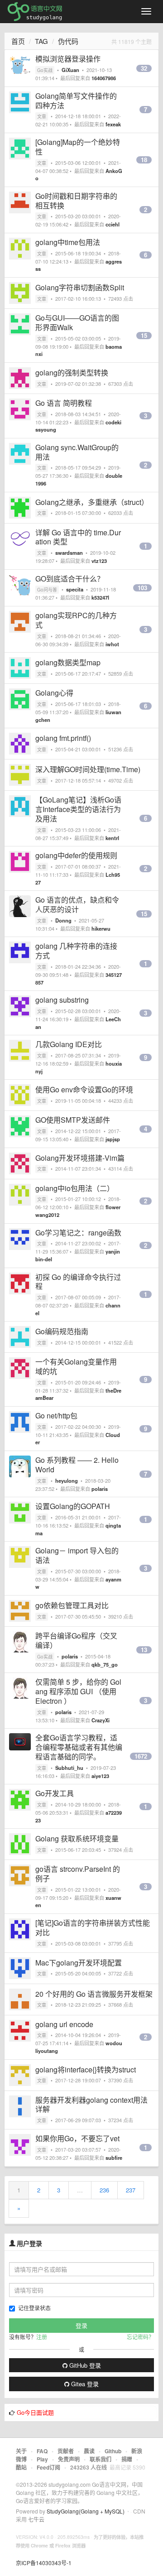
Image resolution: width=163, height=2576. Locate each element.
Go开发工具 (55, 1793)
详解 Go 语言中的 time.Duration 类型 (78, 537)
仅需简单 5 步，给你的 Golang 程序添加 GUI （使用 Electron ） (78, 1691)
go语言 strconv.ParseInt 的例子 (78, 1874)
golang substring (62, 1000)
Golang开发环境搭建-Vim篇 (80, 1158)
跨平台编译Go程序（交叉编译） (76, 1640)
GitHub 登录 (84, 2365)
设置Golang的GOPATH (73, 1506)
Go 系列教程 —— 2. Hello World (77, 1465)
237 (131, 2190)
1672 (141, 1756)
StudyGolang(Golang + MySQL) (86, 2511)
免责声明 (69, 2459)
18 (144, 160)
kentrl (112, 838)
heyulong (67, 1480)
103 (142, 588)
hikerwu (101, 928)
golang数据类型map (68, 662)
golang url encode (64, 2024)
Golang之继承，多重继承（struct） (92, 502)
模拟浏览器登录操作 (68, 59)
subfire (114, 2158)
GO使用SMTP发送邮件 (73, 1120)
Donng (63, 920)
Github (113, 2451)
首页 (18, 41)
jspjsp (113, 1139)
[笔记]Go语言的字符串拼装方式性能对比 (93, 1927)
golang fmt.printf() (63, 738)
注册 (42, 2337)
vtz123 (99, 561)
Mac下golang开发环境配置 (79, 1963)
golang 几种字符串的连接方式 (76, 951)
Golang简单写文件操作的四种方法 (76, 101)
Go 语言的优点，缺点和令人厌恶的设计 (77, 904)
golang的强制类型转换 (72, 372)
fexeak (113, 124)
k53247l (100, 597)
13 (144, 1650)
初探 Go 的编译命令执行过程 (78, 1282)
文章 (42, 116)
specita (75, 589)
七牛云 (36, 2519)
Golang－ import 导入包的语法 (77, 1555)
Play (42, 2459)
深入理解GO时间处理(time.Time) (88, 769)
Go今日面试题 (35, 2412)
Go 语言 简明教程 (64, 403)
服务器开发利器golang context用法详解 (91, 2105)
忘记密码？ (140, 2337)
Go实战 (45, 70)
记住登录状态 (34, 2308)
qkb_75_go (105, 1664)
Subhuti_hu (69, 1768)
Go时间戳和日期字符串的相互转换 (76, 201)
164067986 (104, 78)
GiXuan (70, 70)
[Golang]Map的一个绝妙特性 (78, 147)
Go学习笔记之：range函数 (78, 1233)
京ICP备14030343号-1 (44, 2563)
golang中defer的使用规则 (76, 855)
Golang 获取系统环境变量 (77, 1838)
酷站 (21, 2467)
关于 (21, 2451)
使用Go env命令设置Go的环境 (84, 1089)
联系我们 (101, 2459)
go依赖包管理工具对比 (72, 1605)
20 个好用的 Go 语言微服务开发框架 (94, 1994)
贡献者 (66, 2451)
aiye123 (100, 1776)
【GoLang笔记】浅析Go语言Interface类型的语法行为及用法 (78, 809)
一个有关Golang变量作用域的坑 (76, 1366)
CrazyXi (101, 1720)
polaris (100, 1489)
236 (104, 2190)
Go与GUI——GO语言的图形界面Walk (77, 322)
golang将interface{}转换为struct (86, 2069)
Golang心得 (54, 693)
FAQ (42, 2451)
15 (144, 336)
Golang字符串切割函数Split (80, 287)
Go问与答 (47, 590)
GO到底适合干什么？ (70, 579)
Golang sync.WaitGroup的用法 (77, 452)
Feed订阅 (48, 2467)
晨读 (89, 2451)
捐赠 (127, 2459)
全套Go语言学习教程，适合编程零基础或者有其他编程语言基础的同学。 (79, 1747)
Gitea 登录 (84, 2384)
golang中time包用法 (68, 242)
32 (144, 68)
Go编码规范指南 (62, 1331)
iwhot (112, 644)
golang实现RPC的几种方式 (76, 620)
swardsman (69, 553)
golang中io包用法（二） (75, 1188)
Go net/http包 (56, 1415)
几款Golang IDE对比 (69, 1044)
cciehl (113, 224)
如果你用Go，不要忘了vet (77, 2138)
